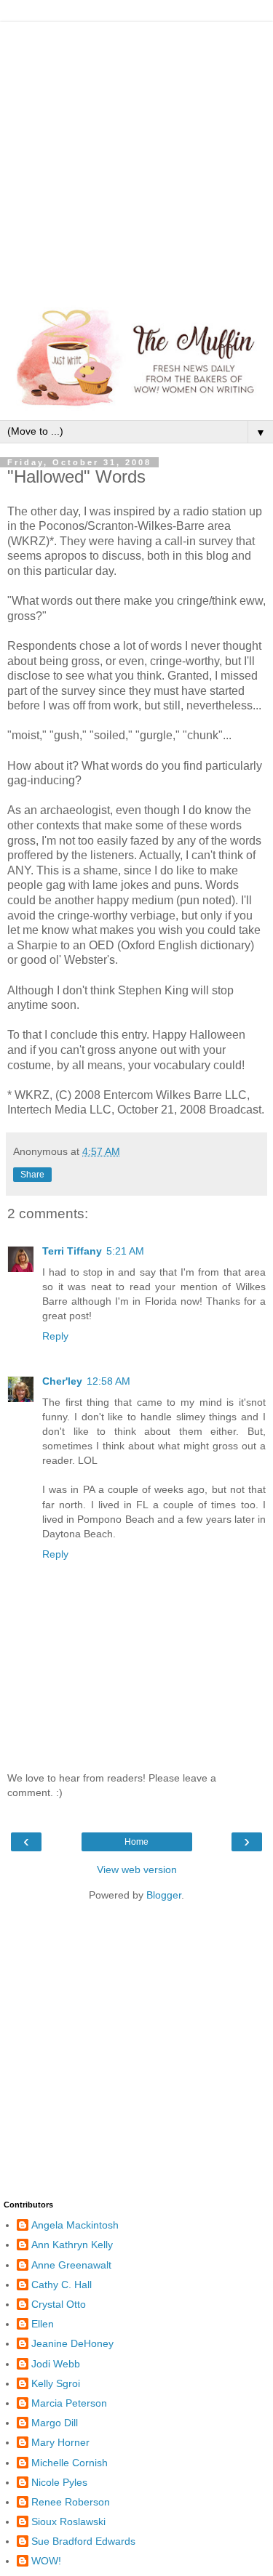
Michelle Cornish (70, 2463)
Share (32, 1175)
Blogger (164, 1895)
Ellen (43, 2324)
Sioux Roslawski (68, 2521)
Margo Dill (55, 2423)
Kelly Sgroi (56, 2383)
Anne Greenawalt (71, 2265)
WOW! (46, 2561)
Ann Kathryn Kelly (72, 2245)
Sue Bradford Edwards (83, 2541)
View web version (137, 1869)
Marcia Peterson (69, 2403)
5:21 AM (125, 1251)
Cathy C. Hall (62, 2285)
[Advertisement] (136, 158)
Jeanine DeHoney (72, 2343)
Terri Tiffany (72, 1251)
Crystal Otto (59, 2304)
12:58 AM (108, 1381)
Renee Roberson (71, 2502)
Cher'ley (62, 1381)
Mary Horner (60, 2442)
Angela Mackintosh (75, 2225)
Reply (55, 1336)
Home (136, 1842)
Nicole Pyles (59, 2482)
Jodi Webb (56, 2364)
